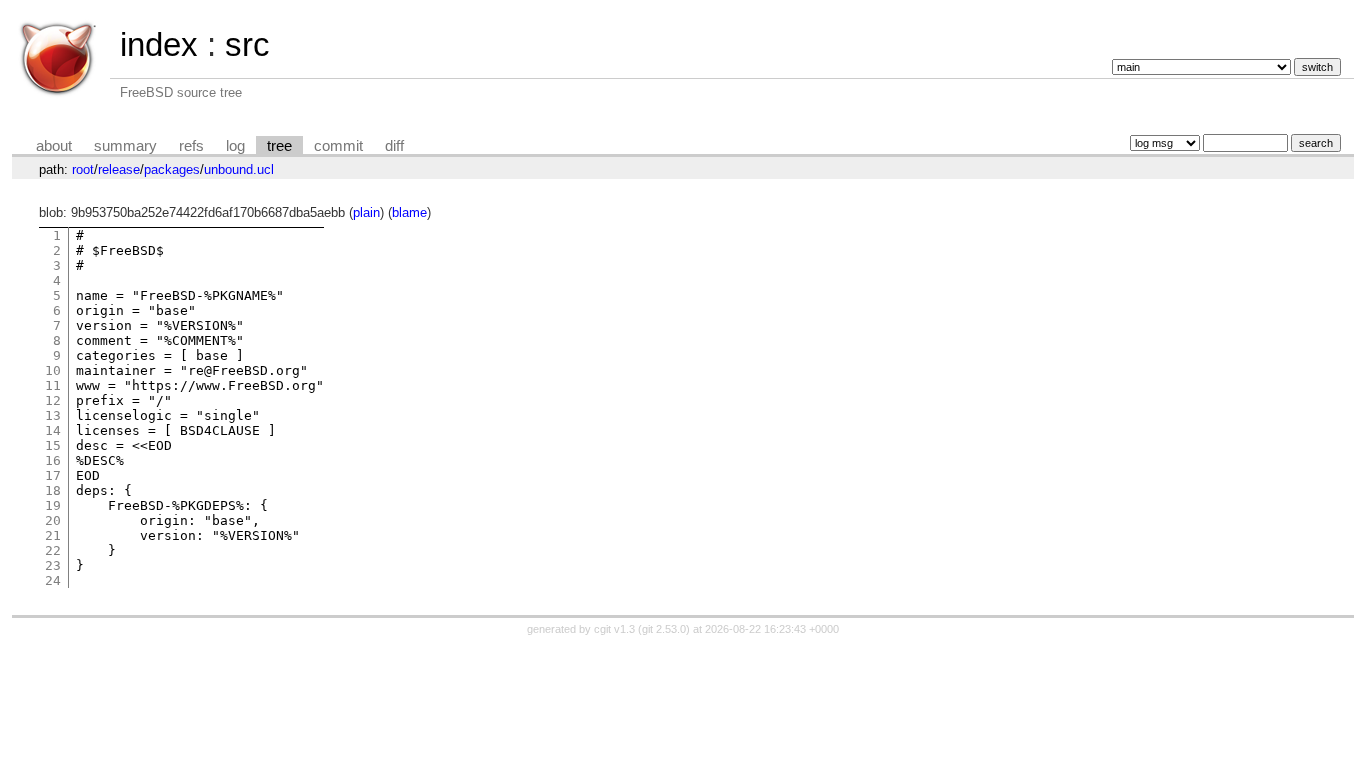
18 (53, 490)
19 (53, 505)
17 (53, 475)
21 (53, 535)
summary (125, 146)
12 (53, 400)
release (119, 169)
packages (172, 169)
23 (53, 565)
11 (53, 385)
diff (394, 146)
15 (53, 445)
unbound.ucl (239, 169)
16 (53, 460)
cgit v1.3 (614, 629)
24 (53, 580)
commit (338, 146)
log (235, 146)
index (159, 44)
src (247, 44)
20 (53, 520)
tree (279, 146)
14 (53, 430)
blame (409, 212)
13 (53, 415)
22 (53, 550)
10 (53, 370)
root (83, 169)
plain (366, 212)
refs (191, 146)
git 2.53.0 (664, 629)
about (54, 146)
